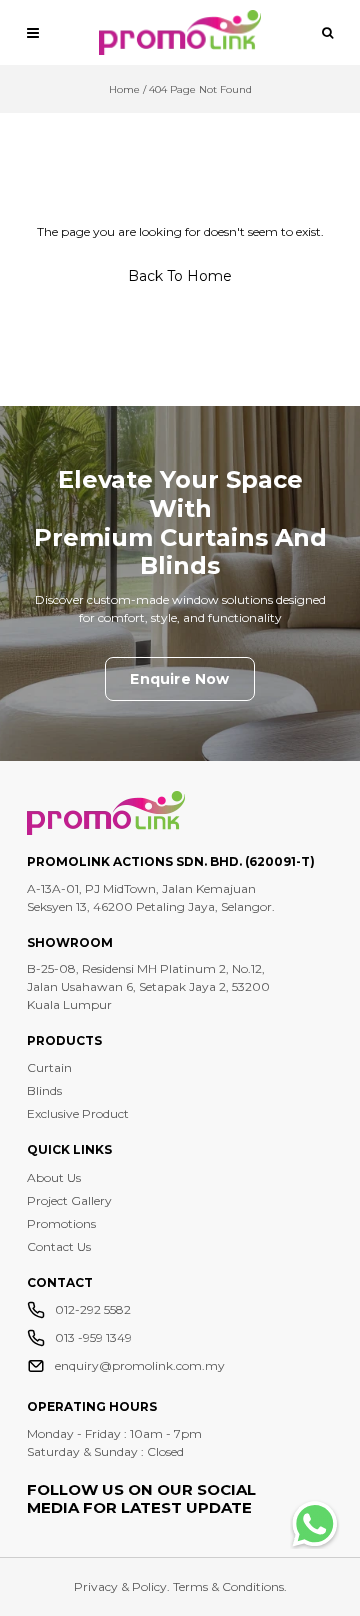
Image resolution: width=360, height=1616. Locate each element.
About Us (54, 1177)
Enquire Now (179, 679)
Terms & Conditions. (230, 1586)
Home (124, 89)
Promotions (61, 1223)
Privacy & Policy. (123, 1586)
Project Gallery (69, 1200)
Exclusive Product (78, 1113)
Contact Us (59, 1246)
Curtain (49, 1067)
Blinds (44, 1090)
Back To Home (180, 276)
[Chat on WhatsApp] (315, 1524)
